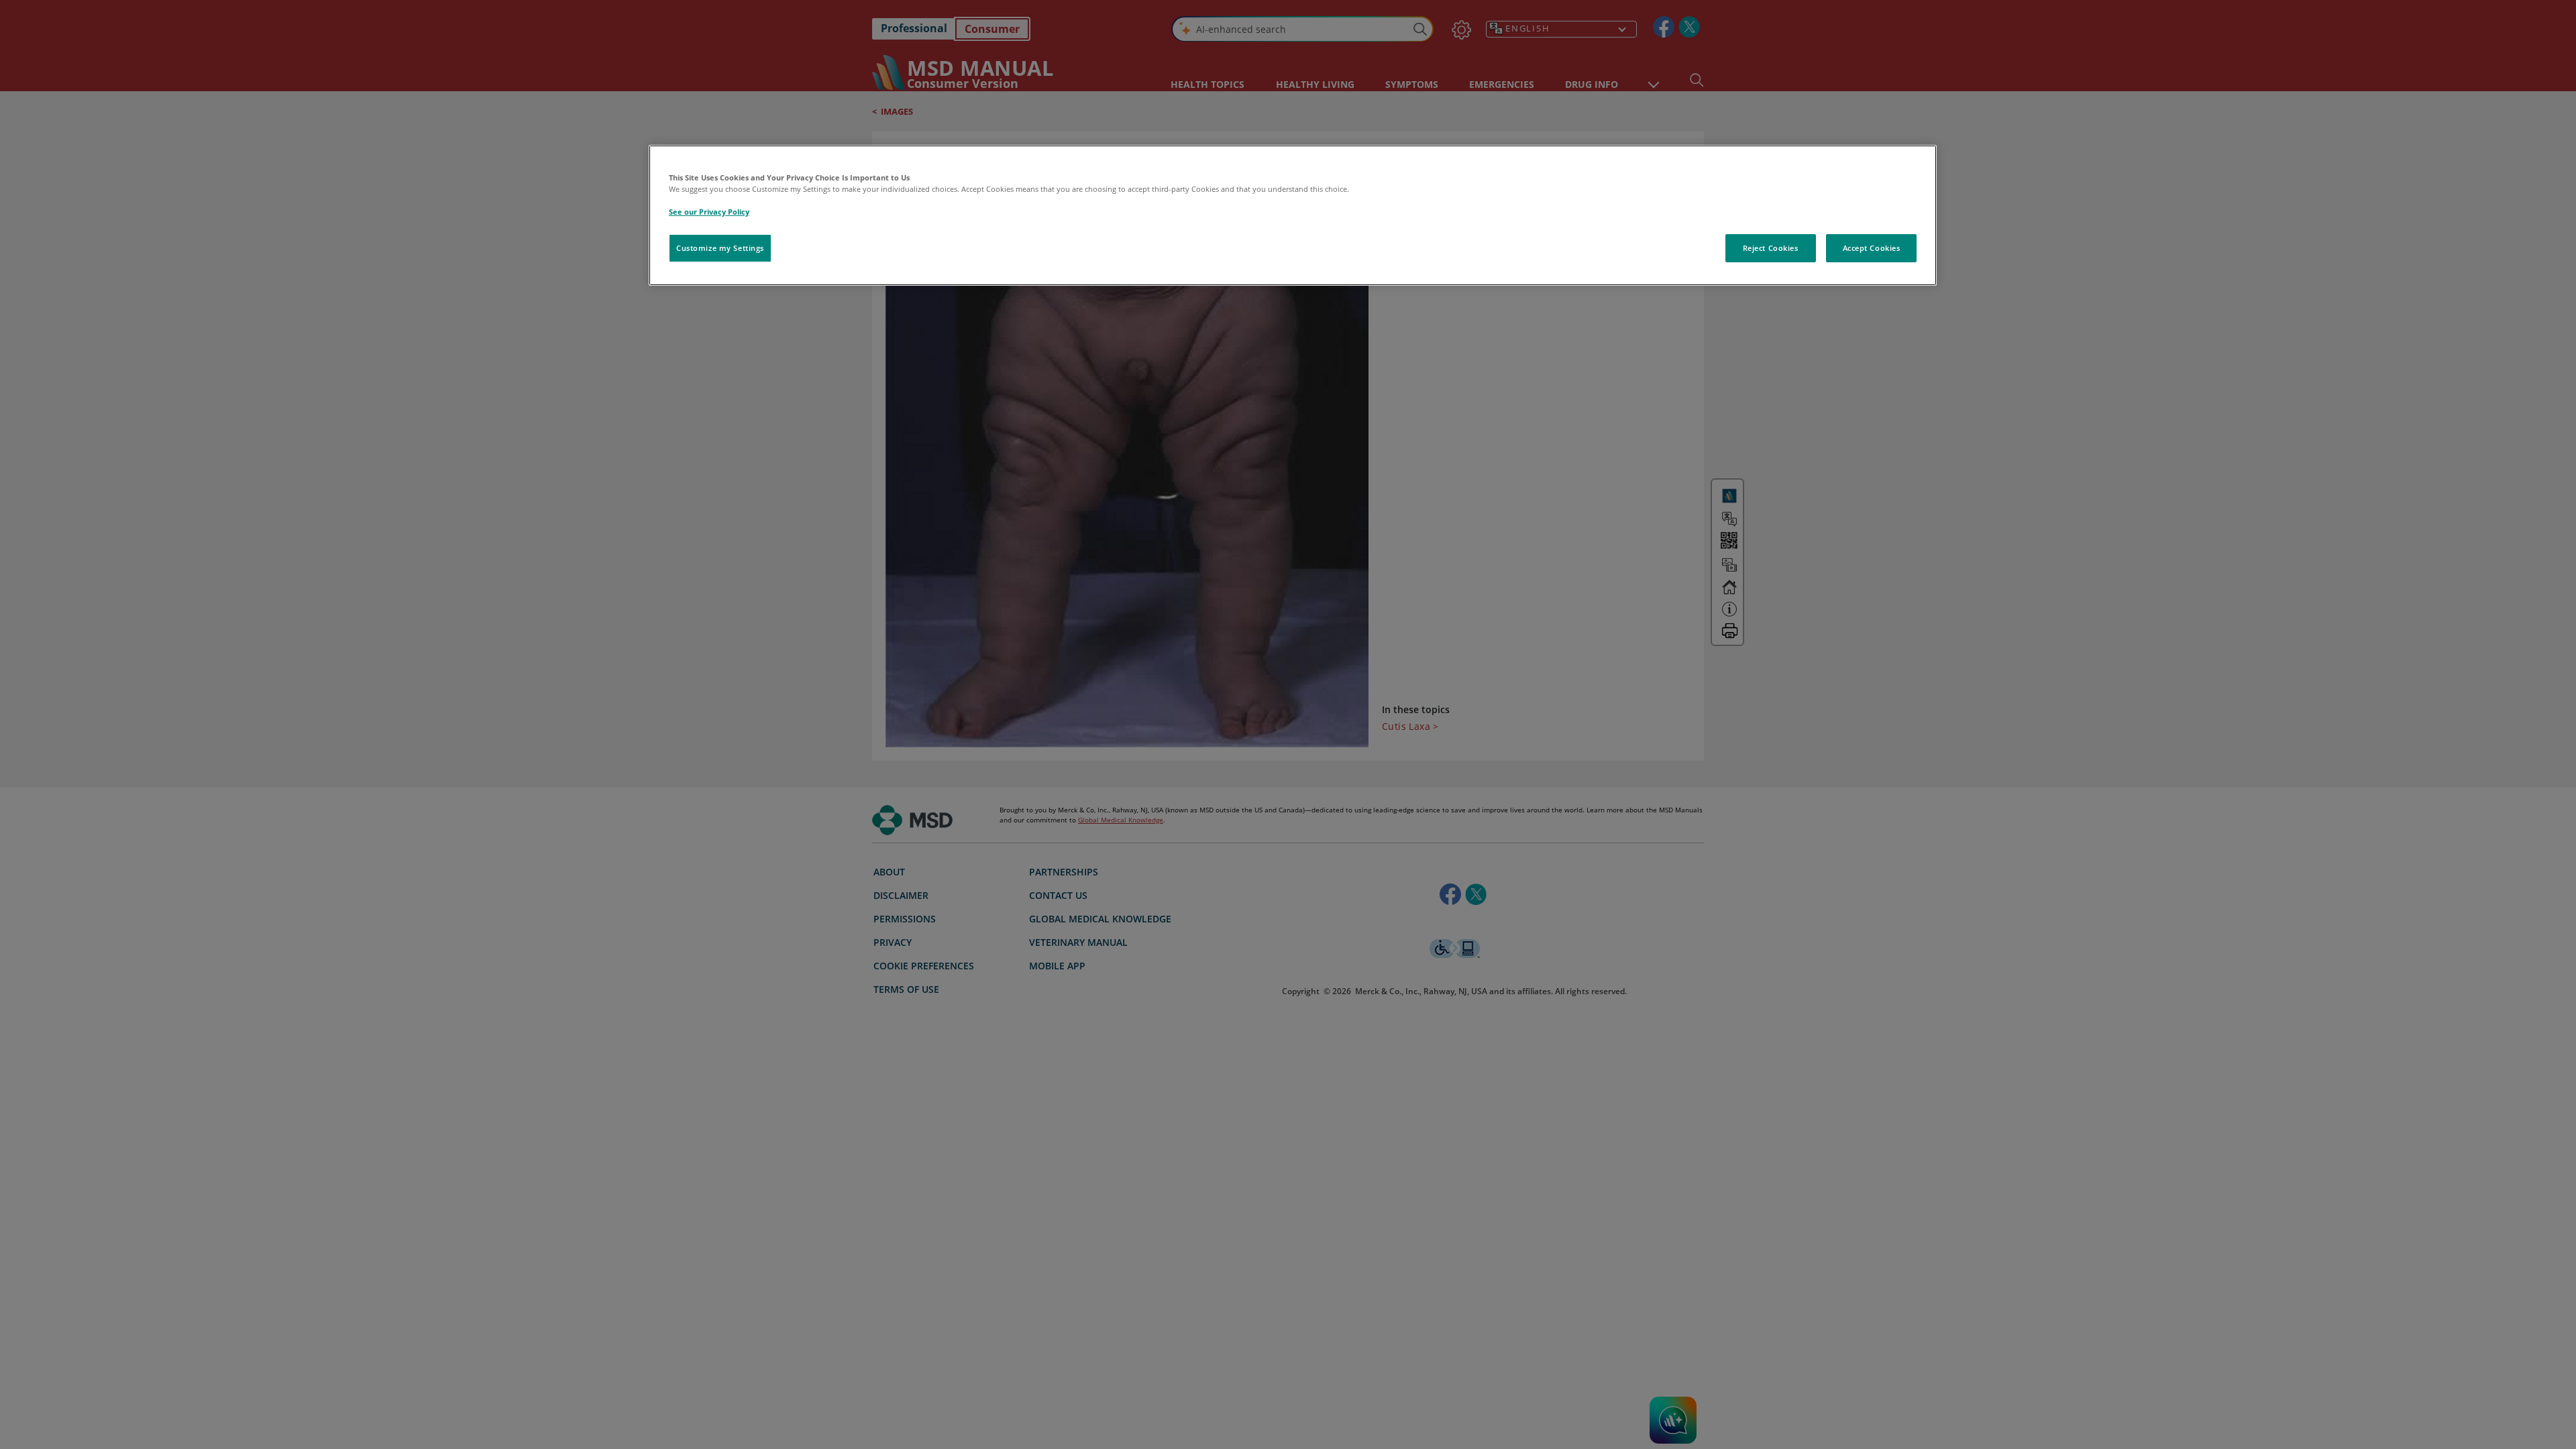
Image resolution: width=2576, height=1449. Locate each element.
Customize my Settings (720, 248)
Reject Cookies (1771, 248)
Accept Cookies (1872, 248)
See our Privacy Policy (709, 212)
